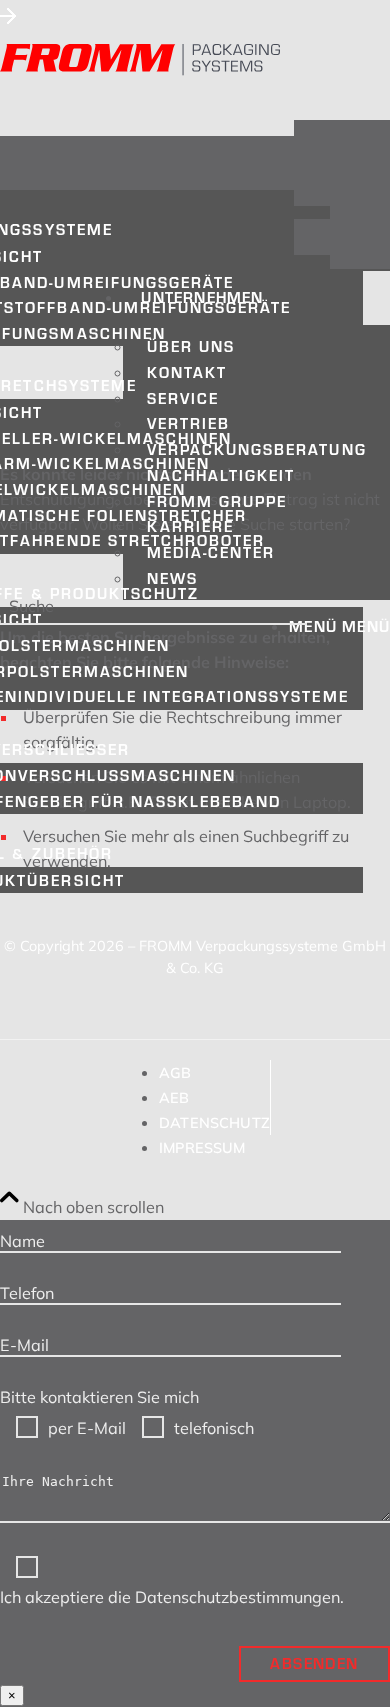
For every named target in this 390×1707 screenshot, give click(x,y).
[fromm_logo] (140, 59)
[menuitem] (256, 435)
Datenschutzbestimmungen (237, 1597)
